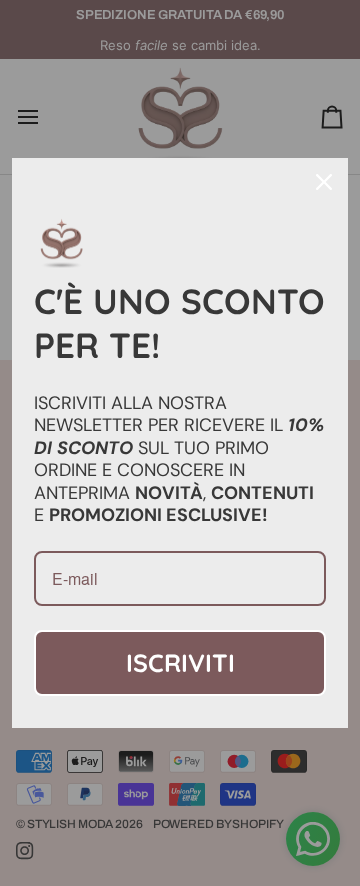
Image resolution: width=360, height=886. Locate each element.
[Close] (324, 182)
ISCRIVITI (180, 662)
